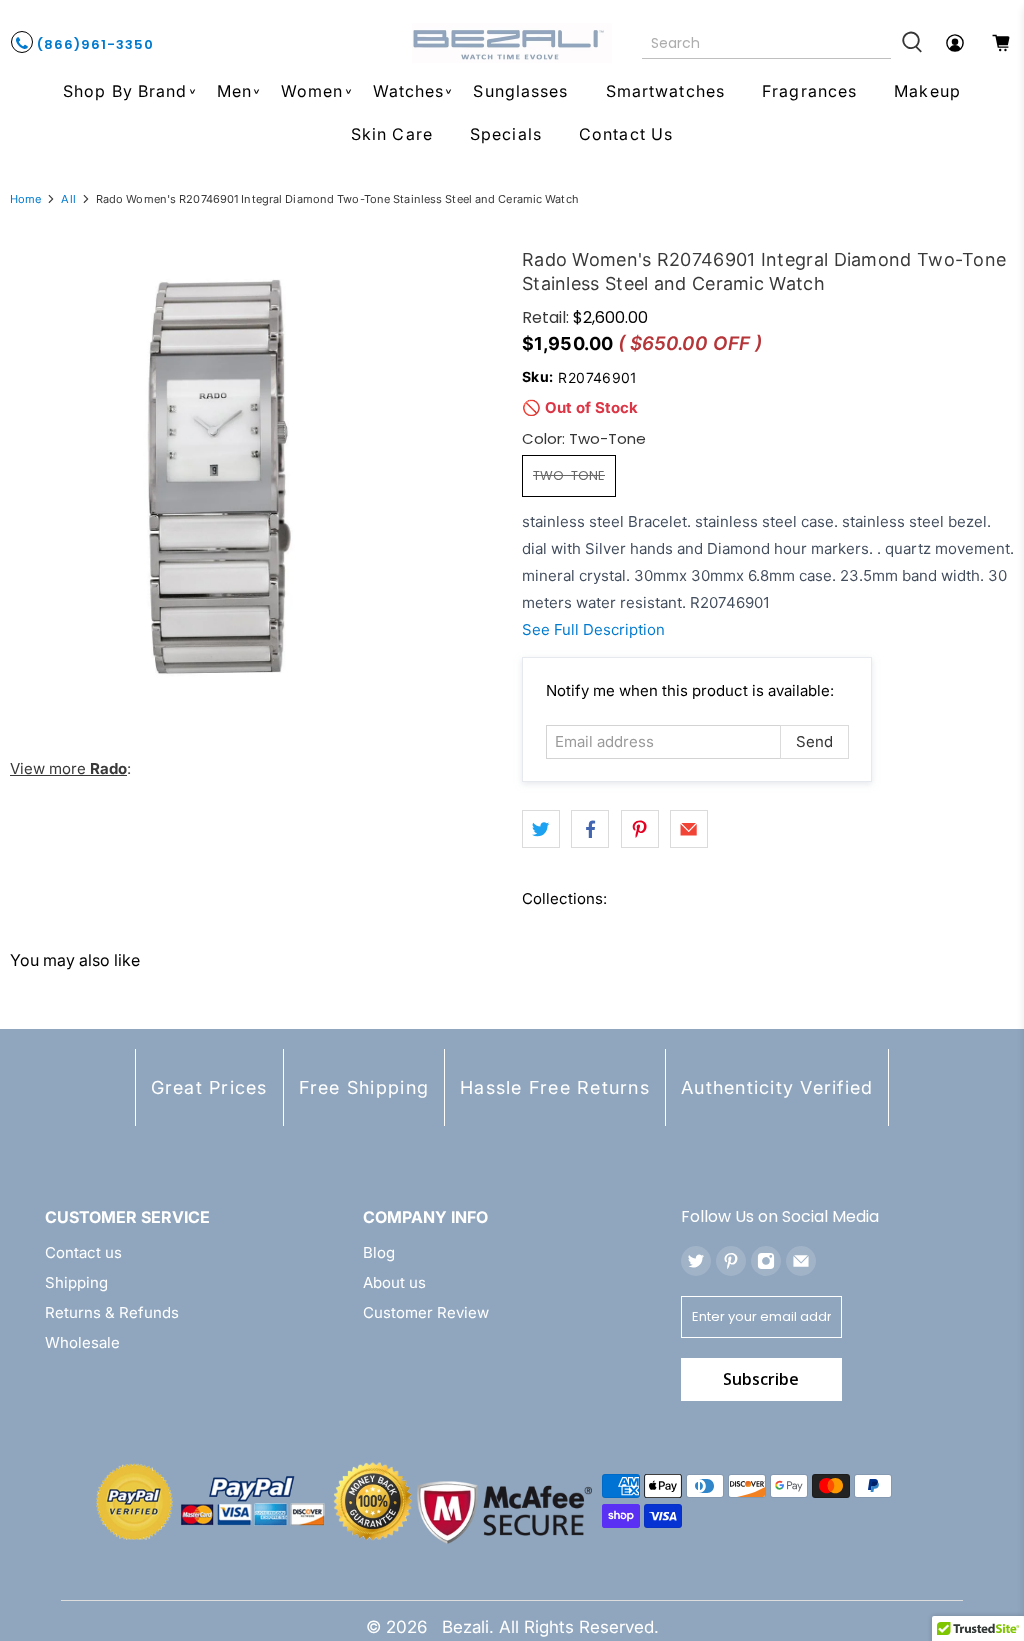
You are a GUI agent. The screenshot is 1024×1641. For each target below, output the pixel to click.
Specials (506, 134)
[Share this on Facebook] (590, 829)
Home (25, 199)
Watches (409, 91)
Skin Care (392, 134)
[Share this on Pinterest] (640, 829)
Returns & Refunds (112, 1312)
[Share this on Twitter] (541, 829)
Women (312, 91)
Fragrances (809, 91)
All (68, 199)
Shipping (76, 1282)
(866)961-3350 (93, 44)
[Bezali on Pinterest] (731, 1261)
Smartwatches (665, 91)
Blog (379, 1252)
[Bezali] (512, 43)
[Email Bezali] (801, 1261)
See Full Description (593, 629)
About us (394, 1282)
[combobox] (767, 43)
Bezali (465, 1627)
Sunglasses (520, 91)
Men (234, 91)
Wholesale (82, 1342)
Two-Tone (569, 475)
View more (68, 768)
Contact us (83, 1252)
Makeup (927, 91)
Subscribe (761, 1379)
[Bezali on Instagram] (766, 1261)
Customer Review (426, 1312)
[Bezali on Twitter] (696, 1261)
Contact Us (626, 134)
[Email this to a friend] (689, 829)
